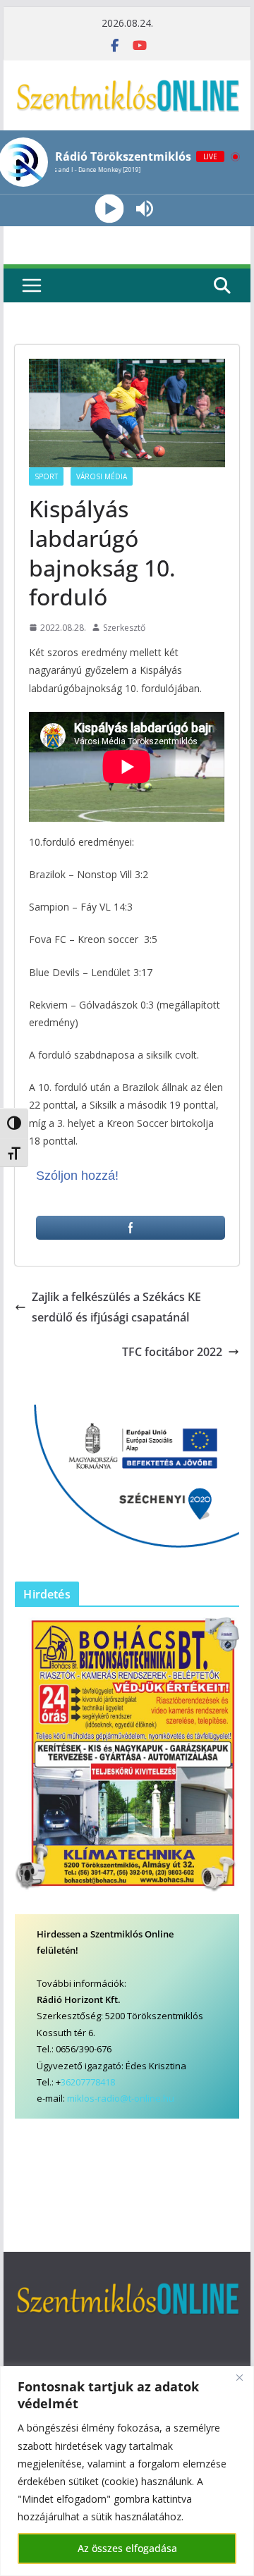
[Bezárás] (239, 2378)
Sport (46, 476)
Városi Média (102, 476)
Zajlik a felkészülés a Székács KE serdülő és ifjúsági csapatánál (116, 1307)
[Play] (110, 209)
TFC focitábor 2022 (172, 1352)
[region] (127, 2471)
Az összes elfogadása (127, 2548)
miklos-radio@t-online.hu (121, 2098)
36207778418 (88, 2082)
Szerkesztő (124, 628)
